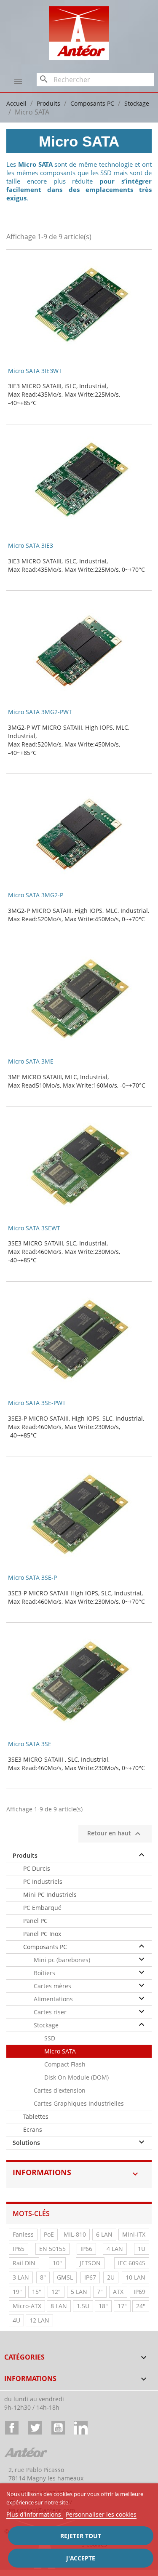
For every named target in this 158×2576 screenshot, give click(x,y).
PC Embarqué (42, 1908)
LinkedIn (81, 2428)
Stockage (46, 2025)
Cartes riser (50, 2012)
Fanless (23, 2234)
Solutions (26, 2143)
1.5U (83, 2306)
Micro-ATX (27, 2306)
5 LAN (79, 2292)
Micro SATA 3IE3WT (35, 371)
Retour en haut (115, 1834)
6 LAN (104, 2234)
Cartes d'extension (60, 2090)
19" (17, 2292)
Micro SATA (60, 2051)
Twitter (35, 2428)
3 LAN (21, 2277)
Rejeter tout (81, 2536)
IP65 (19, 2249)
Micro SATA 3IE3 (31, 545)
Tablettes (36, 2116)
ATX (118, 2292)
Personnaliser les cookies (101, 2514)
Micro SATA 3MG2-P (36, 895)
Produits (25, 1855)
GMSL (65, 2277)
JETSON (90, 2263)
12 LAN (39, 2320)
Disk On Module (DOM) (76, 2077)
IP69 (139, 2292)
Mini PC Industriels (50, 1895)
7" (100, 2292)
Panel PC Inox (42, 1934)
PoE (49, 2234)
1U (142, 2249)
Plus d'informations (35, 2514)
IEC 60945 (132, 2263)
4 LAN (115, 2249)
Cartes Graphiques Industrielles (79, 2103)
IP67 (90, 2277)
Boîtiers (44, 1973)
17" (122, 2306)
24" (141, 2306)
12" (56, 2292)
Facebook (12, 2428)
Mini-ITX (134, 2234)
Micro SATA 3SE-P (32, 1577)
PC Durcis (37, 1868)
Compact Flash (65, 2064)
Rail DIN (24, 2263)
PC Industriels (43, 1881)
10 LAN (135, 2277)
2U (111, 2277)
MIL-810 (75, 2234)
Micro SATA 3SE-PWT (37, 1403)
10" (57, 2263)
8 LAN (59, 2306)
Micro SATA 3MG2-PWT (40, 712)
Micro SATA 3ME (31, 1061)
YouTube (58, 2428)
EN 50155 (52, 2249)
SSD (50, 2038)
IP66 (86, 2249)
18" (103, 2306)
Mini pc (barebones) (62, 1960)
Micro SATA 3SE (30, 1744)
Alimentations (53, 1999)
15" (37, 2292)
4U (16, 2320)
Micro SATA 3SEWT (34, 1228)
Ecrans (33, 2129)
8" (43, 2277)
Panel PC (35, 1921)
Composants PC (45, 1947)
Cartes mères (52, 1986)
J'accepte (81, 2558)
